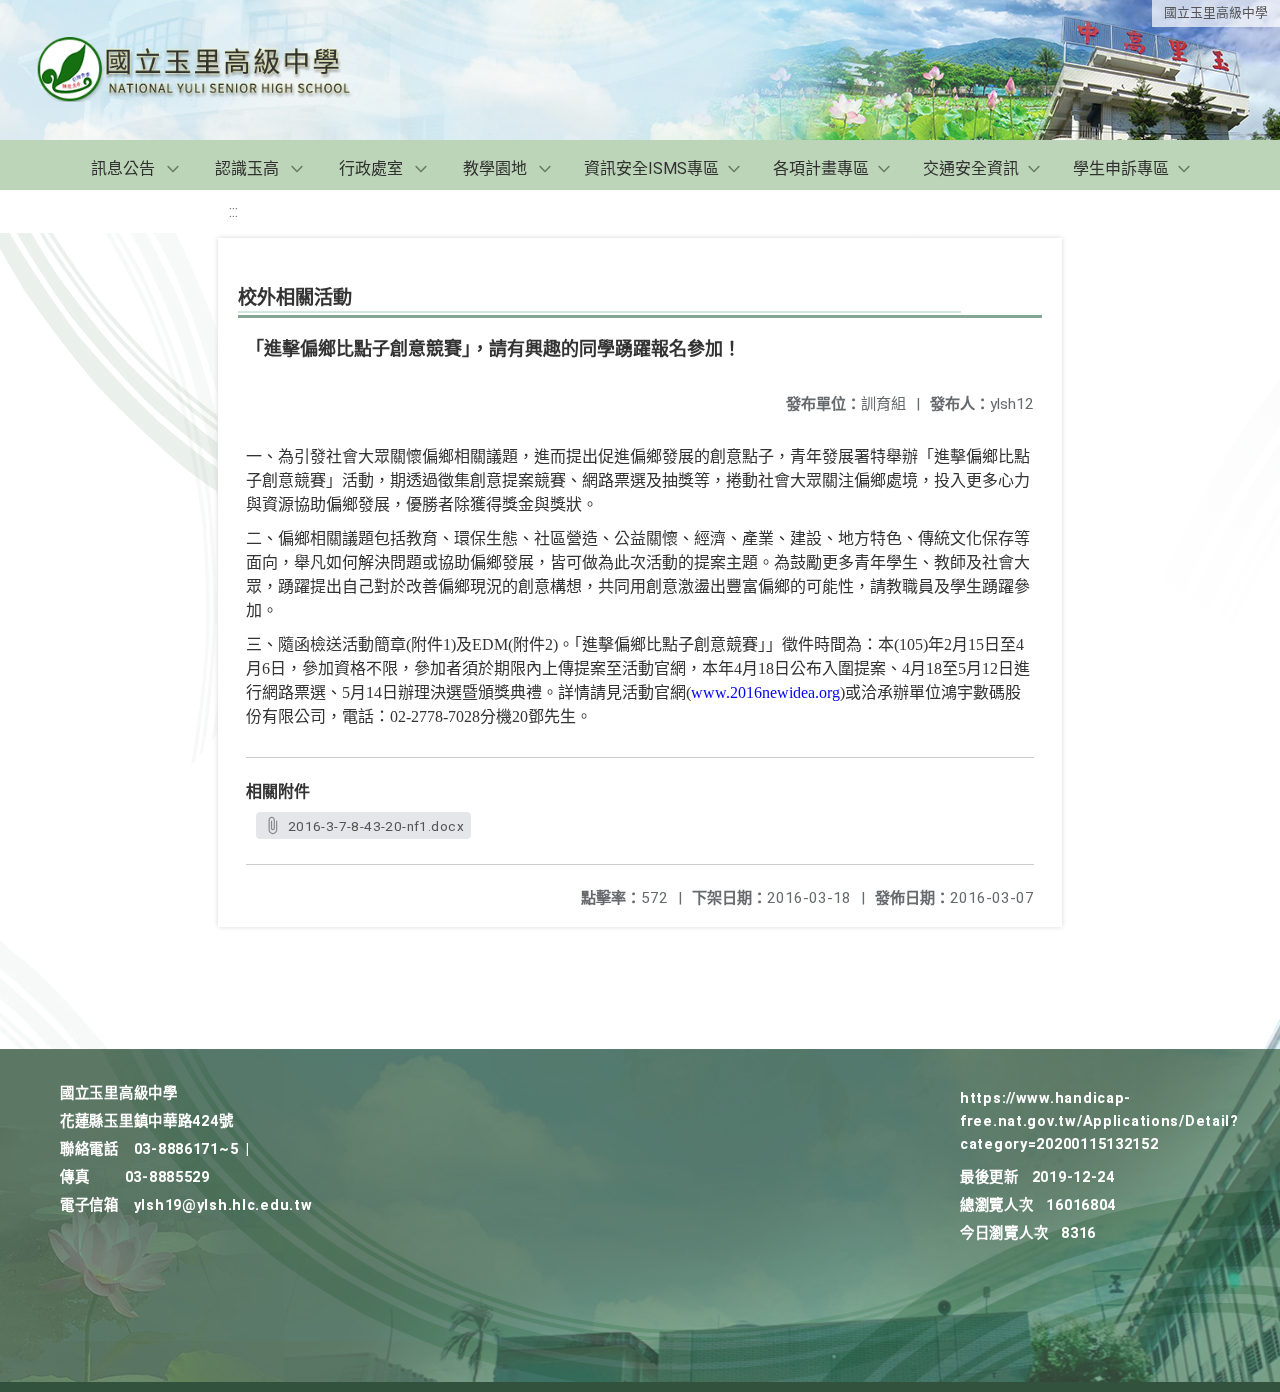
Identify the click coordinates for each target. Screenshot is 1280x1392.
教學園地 (495, 168)
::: (233, 211)
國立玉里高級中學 (1216, 12)
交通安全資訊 (971, 168)
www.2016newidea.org (765, 692)
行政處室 (371, 168)
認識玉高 (247, 168)
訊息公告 (123, 168)
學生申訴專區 (1121, 168)
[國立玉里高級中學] (218, 70)
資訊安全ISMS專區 (651, 168)
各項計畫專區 (821, 168)
